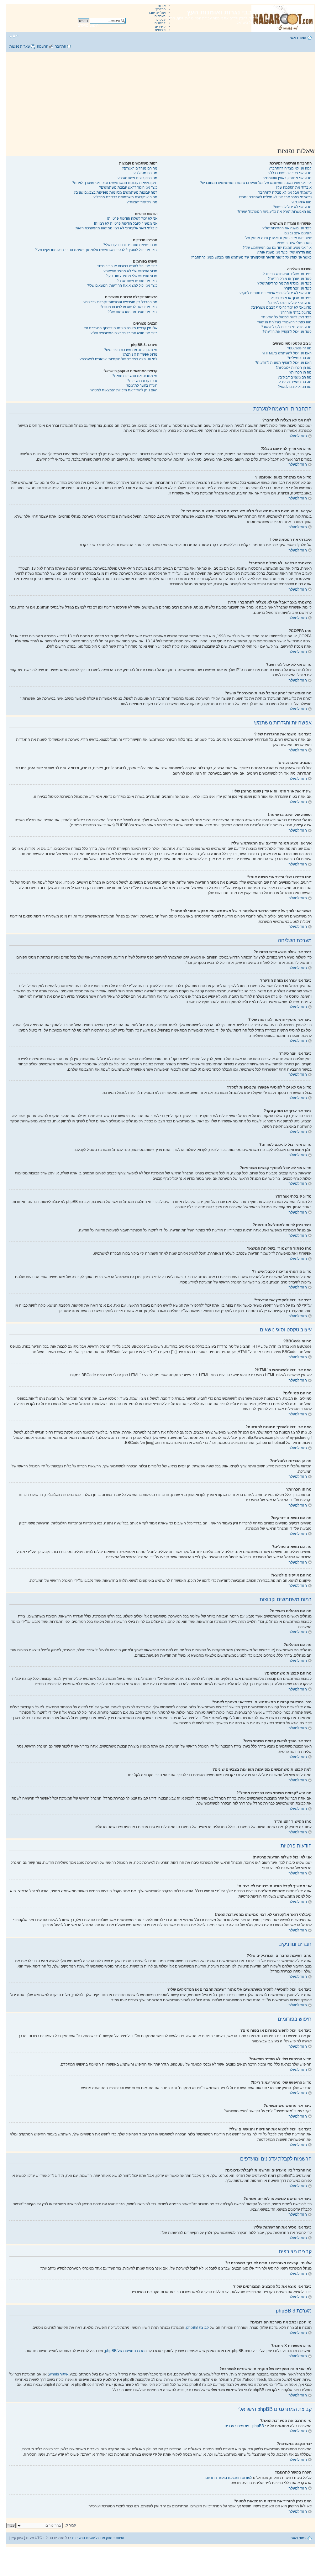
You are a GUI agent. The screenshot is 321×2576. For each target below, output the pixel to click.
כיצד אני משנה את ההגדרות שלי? (287, 228)
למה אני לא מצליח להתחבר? (290, 168)
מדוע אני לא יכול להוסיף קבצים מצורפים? (281, 307)
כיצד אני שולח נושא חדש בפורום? (287, 274)
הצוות (120, 2538)
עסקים (161, 20)
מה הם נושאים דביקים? (295, 377)
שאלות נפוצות (20, 46)
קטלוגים (160, 23)
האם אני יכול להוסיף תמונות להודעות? (283, 363)
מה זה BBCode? (299, 348)
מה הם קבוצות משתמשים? (137, 178)
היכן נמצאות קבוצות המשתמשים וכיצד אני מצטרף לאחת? (115, 183)
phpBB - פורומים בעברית (244, 2426)
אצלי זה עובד (157, 13)
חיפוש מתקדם (88, 25)
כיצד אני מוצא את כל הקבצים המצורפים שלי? (124, 333)
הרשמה (43, 46)
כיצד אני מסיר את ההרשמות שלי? (132, 312)
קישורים (160, 26)
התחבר (61, 46)
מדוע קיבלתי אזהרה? (296, 312)
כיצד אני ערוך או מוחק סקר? (291, 298)
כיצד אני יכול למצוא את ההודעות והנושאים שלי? (122, 285)
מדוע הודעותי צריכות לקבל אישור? (286, 327)
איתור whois (59, 2374)
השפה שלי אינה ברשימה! (293, 243)
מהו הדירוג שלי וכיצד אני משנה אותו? (284, 252)
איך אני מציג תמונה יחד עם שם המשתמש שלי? (277, 248)
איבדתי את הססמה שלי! (294, 187)
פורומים (160, 30)
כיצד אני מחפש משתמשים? (137, 281)
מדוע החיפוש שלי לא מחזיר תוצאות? (130, 271)
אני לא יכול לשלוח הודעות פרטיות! (132, 218)
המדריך (160, 9)
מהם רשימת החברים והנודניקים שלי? (130, 245)
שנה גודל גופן (14, 36)
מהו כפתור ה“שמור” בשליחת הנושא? (284, 322)
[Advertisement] (160, 99)
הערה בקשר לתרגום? (142, 385)
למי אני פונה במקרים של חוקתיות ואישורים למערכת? (118, 359)
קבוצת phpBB (197, 2328)
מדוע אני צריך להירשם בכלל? (290, 173)
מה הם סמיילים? (299, 358)
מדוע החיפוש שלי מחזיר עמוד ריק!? (132, 276)
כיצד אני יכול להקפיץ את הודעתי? (287, 332)
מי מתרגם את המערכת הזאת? (135, 376)
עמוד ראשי (298, 38)
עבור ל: (71, 2525)
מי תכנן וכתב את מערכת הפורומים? (131, 350)
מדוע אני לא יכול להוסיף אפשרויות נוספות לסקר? (276, 293)
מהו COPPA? (302, 202)
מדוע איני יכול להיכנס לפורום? (289, 303)
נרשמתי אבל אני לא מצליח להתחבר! (284, 192)
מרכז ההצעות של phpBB (125, 2351)
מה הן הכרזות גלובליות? (294, 368)
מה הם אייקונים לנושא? (295, 387)
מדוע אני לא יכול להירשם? (292, 207)
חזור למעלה (298, 436)
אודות (162, 6)
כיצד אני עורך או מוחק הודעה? (290, 279)
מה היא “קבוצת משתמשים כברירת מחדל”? (125, 197)
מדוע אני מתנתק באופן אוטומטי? (287, 178)
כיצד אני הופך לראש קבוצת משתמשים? (128, 187)
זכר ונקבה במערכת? (142, 381)
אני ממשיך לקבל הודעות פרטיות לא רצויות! (126, 223)
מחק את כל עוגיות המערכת (92, 2538)
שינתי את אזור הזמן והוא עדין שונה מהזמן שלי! (278, 238)
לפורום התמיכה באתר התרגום (229, 2478)
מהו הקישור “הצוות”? (142, 202)
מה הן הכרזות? (300, 372)
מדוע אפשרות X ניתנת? (140, 354)
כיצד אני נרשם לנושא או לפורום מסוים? (129, 307)
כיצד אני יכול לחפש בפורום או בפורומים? (127, 266)
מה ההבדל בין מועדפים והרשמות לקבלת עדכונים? (120, 302)
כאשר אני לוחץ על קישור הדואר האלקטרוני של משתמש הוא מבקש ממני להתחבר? (251, 257)
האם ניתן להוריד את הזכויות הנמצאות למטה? (124, 390)
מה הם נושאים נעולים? (295, 382)
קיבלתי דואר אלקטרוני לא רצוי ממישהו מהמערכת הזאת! (116, 228)
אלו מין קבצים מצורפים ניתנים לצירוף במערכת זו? (121, 328)
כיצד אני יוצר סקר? (298, 288)
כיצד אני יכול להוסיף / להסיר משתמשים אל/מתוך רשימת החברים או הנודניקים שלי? (96, 250)
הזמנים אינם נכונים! (297, 233)
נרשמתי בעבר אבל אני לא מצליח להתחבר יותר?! (275, 197)
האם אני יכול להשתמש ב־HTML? (287, 353)
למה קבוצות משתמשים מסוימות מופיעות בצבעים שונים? (116, 192)
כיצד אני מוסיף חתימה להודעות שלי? (284, 283)
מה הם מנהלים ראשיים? (140, 168)
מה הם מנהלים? (145, 173)
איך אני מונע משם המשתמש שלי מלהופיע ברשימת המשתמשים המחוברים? (256, 183)
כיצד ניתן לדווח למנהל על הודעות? (286, 317)
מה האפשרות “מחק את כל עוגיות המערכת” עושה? (274, 212)
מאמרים (160, 16)
